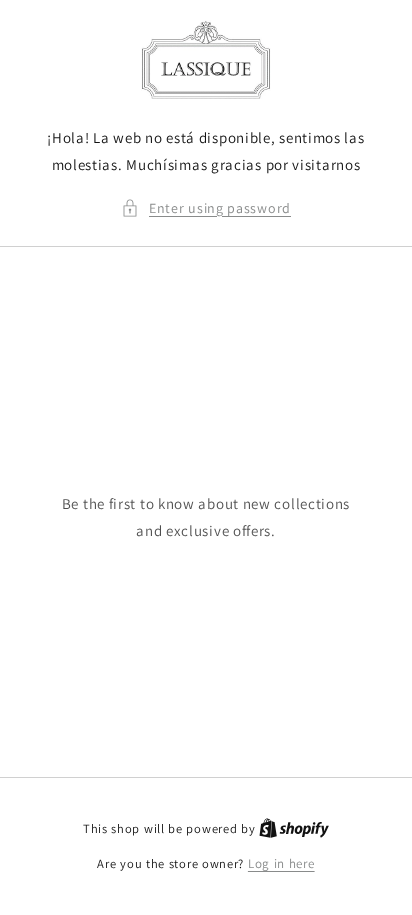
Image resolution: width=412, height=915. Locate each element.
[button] (206, 208)
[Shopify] (294, 828)
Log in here (281, 863)
